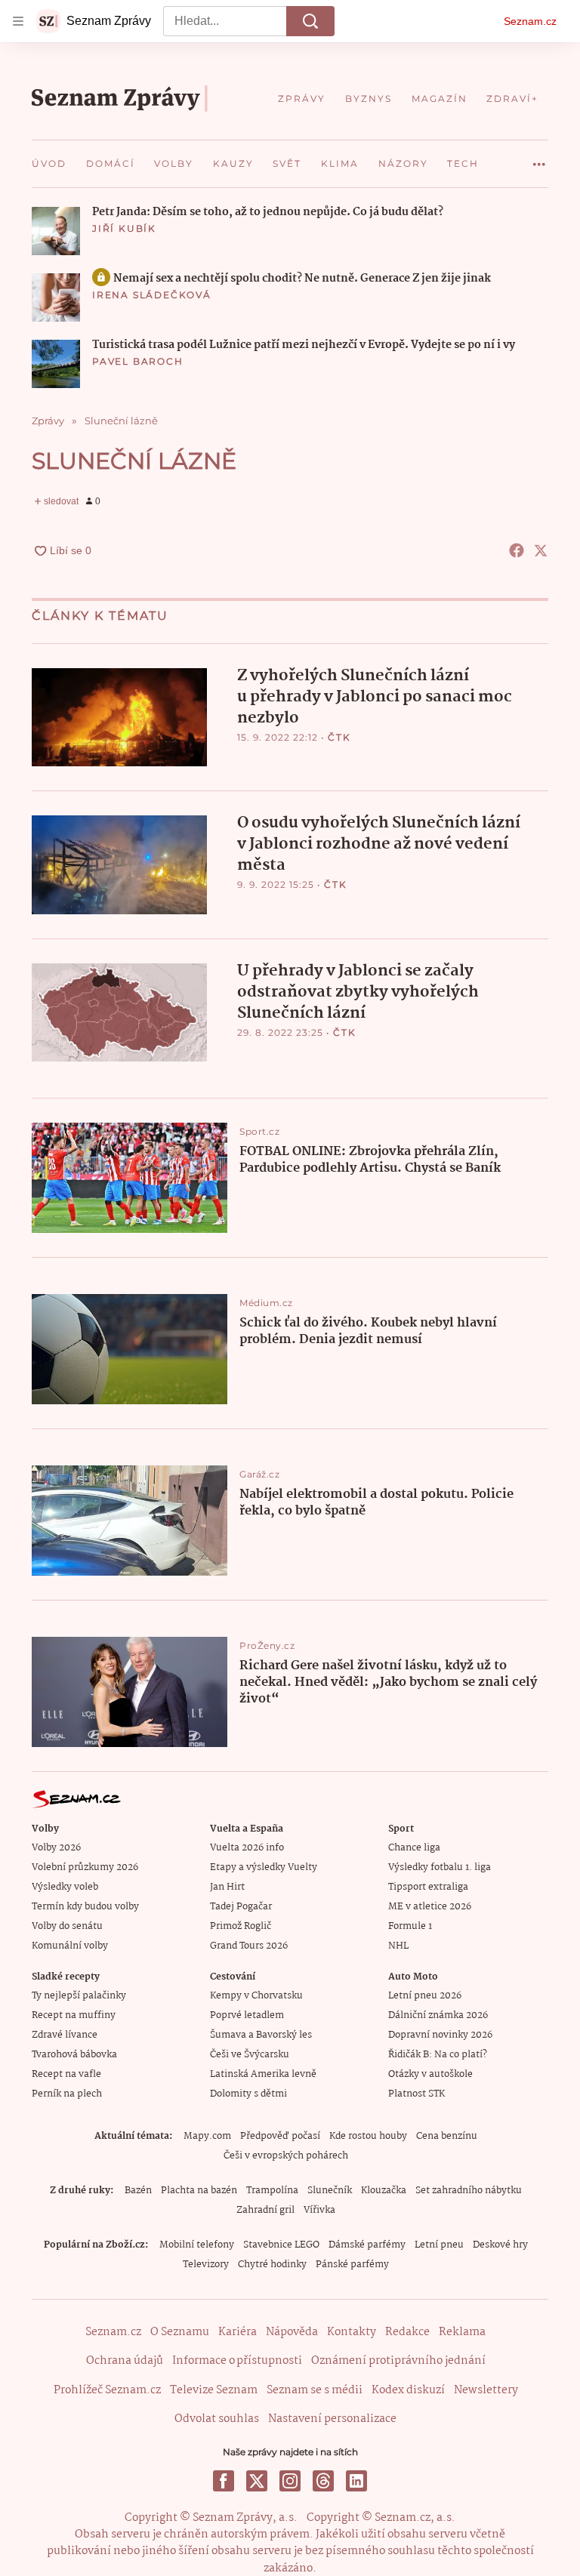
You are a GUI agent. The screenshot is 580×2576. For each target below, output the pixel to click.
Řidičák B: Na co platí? (438, 2055)
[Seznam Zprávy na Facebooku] (224, 2481)
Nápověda (292, 2332)
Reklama (462, 2332)
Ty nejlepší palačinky (79, 1996)
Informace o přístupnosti (237, 2361)
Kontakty (352, 2332)
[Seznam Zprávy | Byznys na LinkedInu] (356, 2481)
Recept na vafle (66, 2074)
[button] (56, 231)
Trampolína (272, 2191)
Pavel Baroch (138, 361)
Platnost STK (416, 2094)
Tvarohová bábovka (74, 2055)
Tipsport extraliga (428, 1887)
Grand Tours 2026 (249, 1946)
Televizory (206, 2265)
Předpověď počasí (280, 2136)
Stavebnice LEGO (281, 2245)
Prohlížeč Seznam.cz (107, 2390)
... (539, 159)
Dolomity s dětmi (248, 2094)
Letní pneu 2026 (425, 1996)
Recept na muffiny (74, 2015)
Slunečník (330, 2191)
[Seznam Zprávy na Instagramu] (290, 2481)
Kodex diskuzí (408, 2390)
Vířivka (319, 2210)
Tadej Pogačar (241, 1907)
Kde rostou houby (368, 2136)
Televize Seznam (214, 2390)
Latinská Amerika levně (263, 2074)
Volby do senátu (67, 1926)
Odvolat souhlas (217, 2419)
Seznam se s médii (315, 2390)
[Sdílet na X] (541, 550)
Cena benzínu (447, 2136)
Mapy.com (207, 2136)
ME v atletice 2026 (430, 1907)
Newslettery (486, 2390)
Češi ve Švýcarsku (250, 2055)
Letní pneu (439, 2245)
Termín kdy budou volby (85, 1907)
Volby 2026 (56, 1848)
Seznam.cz (530, 21)
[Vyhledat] (310, 21)
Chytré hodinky (272, 2265)
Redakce (407, 2332)
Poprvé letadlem (247, 2015)
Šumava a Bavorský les (261, 2035)
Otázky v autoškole (430, 2074)
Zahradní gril (265, 2210)
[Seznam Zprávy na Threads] (323, 2481)
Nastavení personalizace (332, 2419)
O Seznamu (180, 2332)
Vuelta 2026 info (247, 1848)
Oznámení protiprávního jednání (398, 2361)
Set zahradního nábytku (469, 2191)
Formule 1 (410, 1926)
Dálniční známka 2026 (438, 2015)
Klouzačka (384, 2191)
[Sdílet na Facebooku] (517, 550)
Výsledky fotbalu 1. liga (440, 1867)
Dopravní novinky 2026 (440, 2035)
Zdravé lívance (65, 2035)
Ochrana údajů (125, 2361)
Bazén (138, 2191)
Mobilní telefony (197, 2245)
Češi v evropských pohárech (286, 2156)
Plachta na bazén (199, 2191)
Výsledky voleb (65, 1887)
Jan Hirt (227, 1887)
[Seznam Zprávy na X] (257, 2481)
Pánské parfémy (352, 2265)
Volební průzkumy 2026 (85, 1867)
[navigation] (18, 21)
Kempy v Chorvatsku (256, 1996)
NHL (398, 1946)
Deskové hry (500, 2245)
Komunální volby (70, 1946)
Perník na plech (67, 2094)
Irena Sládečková (152, 295)
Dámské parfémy (367, 2245)
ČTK (339, 737)
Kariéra (238, 2332)
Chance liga (414, 1848)
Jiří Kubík (124, 228)
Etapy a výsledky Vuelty (264, 1867)
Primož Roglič (241, 1926)
